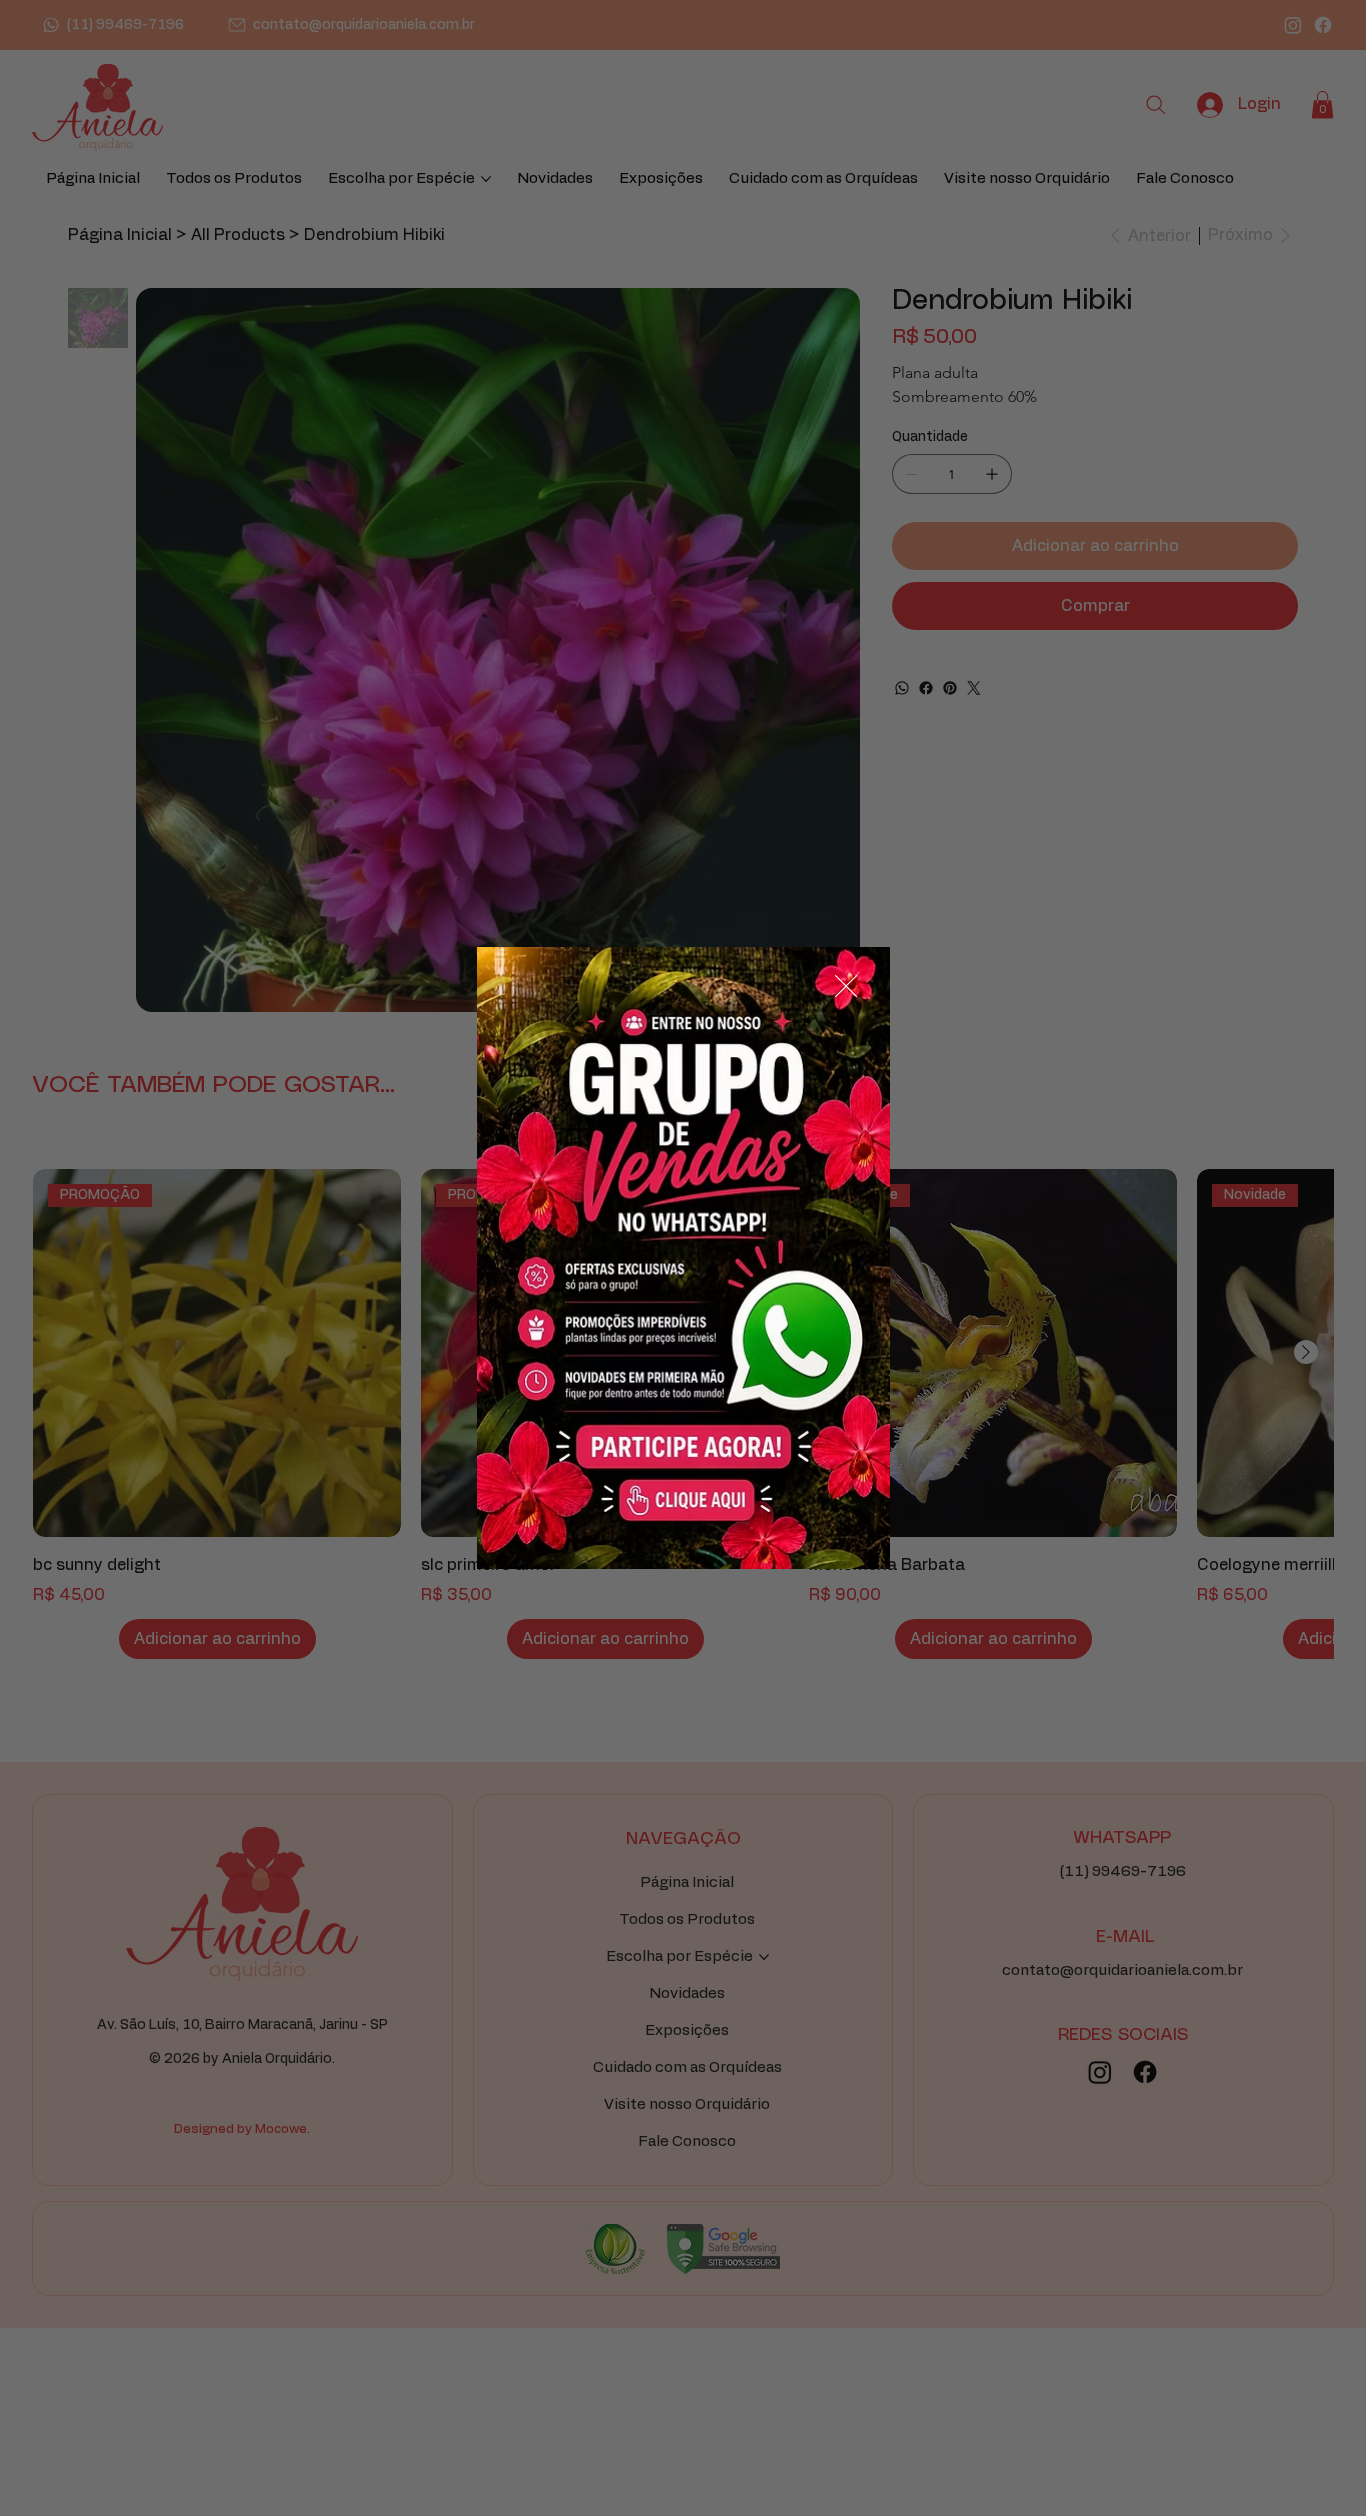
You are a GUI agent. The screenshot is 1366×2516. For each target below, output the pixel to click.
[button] (846, 987)
